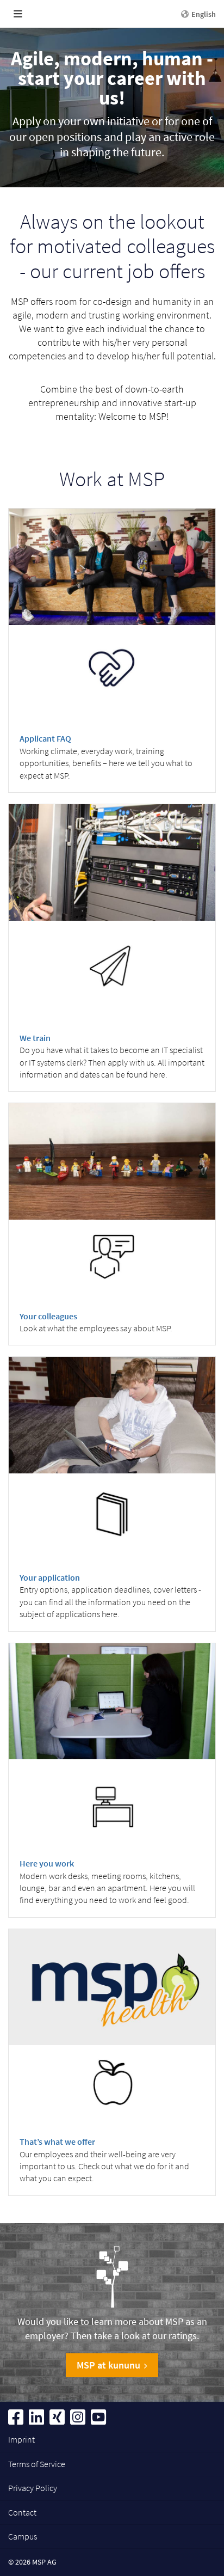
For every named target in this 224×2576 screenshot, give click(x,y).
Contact (22, 2512)
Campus (23, 2536)
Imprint (21, 2439)
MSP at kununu (108, 2365)
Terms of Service (37, 2464)
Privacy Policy (33, 2488)
